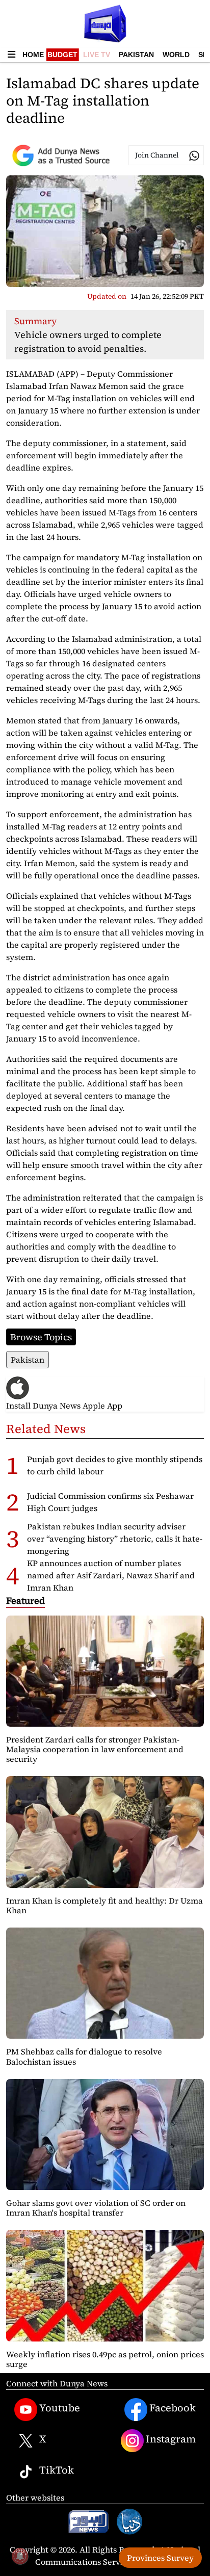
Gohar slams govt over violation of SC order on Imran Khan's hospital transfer (96, 2208)
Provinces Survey (160, 2558)
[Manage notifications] (20, 2556)
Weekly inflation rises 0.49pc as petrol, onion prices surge (105, 2359)
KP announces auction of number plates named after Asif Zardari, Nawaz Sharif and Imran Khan (111, 1575)
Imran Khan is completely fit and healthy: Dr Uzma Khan (104, 1905)
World (176, 55)
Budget (62, 55)
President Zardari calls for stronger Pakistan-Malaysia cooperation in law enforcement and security (95, 1749)
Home (33, 55)
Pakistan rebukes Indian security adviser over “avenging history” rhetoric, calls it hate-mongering (115, 1539)
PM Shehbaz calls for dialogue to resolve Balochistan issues (84, 2056)
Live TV (97, 55)
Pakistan (136, 55)
